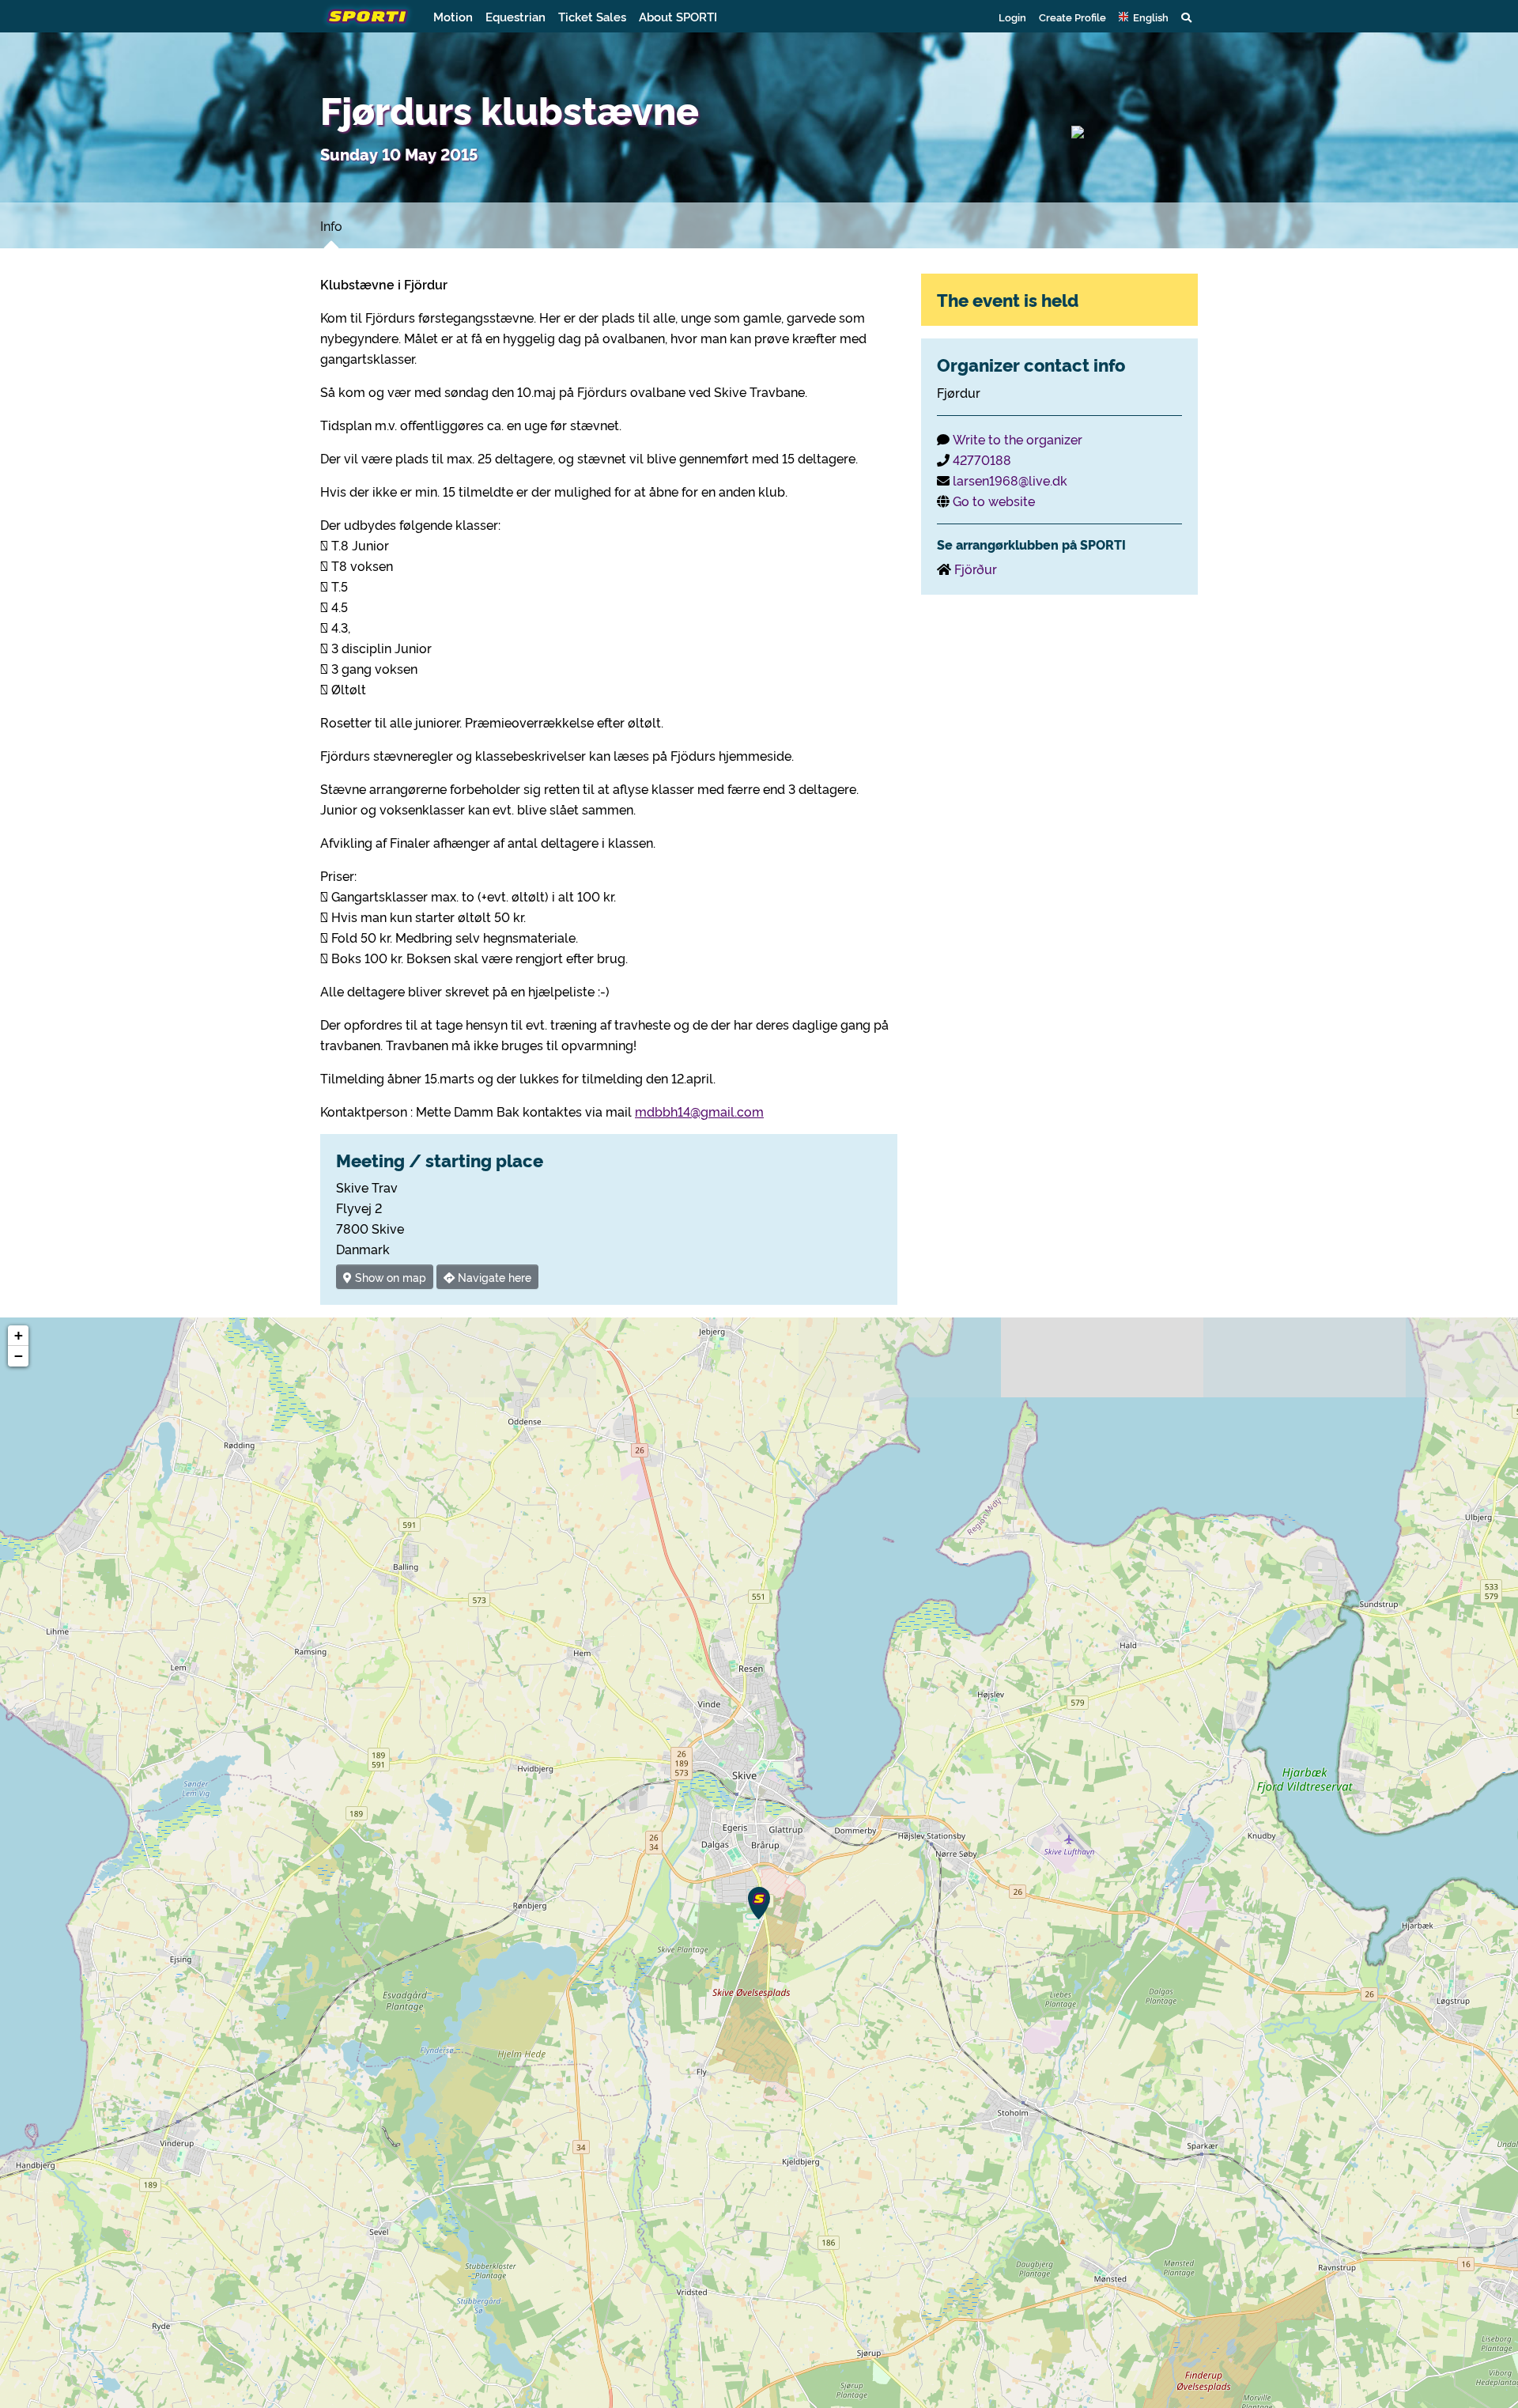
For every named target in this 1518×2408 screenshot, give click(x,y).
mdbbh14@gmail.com (699, 1111)
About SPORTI (678, 16)
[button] (1144, 17)
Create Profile (1072, 17)
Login (1012, 17)
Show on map (389, 1277)
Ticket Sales (592, 16)
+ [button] (19, 1335)
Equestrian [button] (515, 16)
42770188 (982, 459)
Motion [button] (453, 16)
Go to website (994, 501)
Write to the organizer (1018, 439)
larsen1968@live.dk (1010, 480)
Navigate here (493, 1277)
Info (331, 225)
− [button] (19, 1356)
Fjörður (976, 569)
